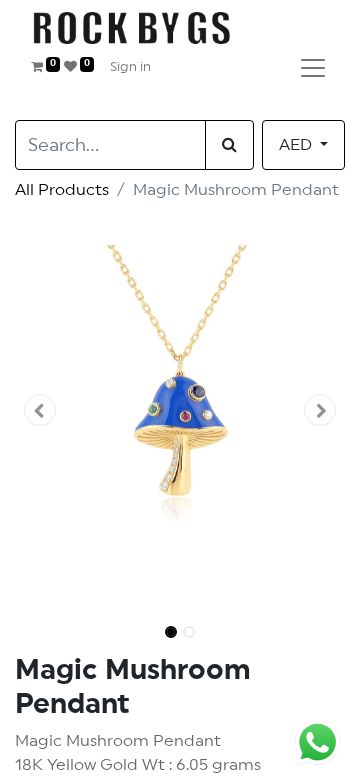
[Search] (229, 145)
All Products (62, 190)
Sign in (130, 67)
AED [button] (297, 145)
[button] (40, 410)
